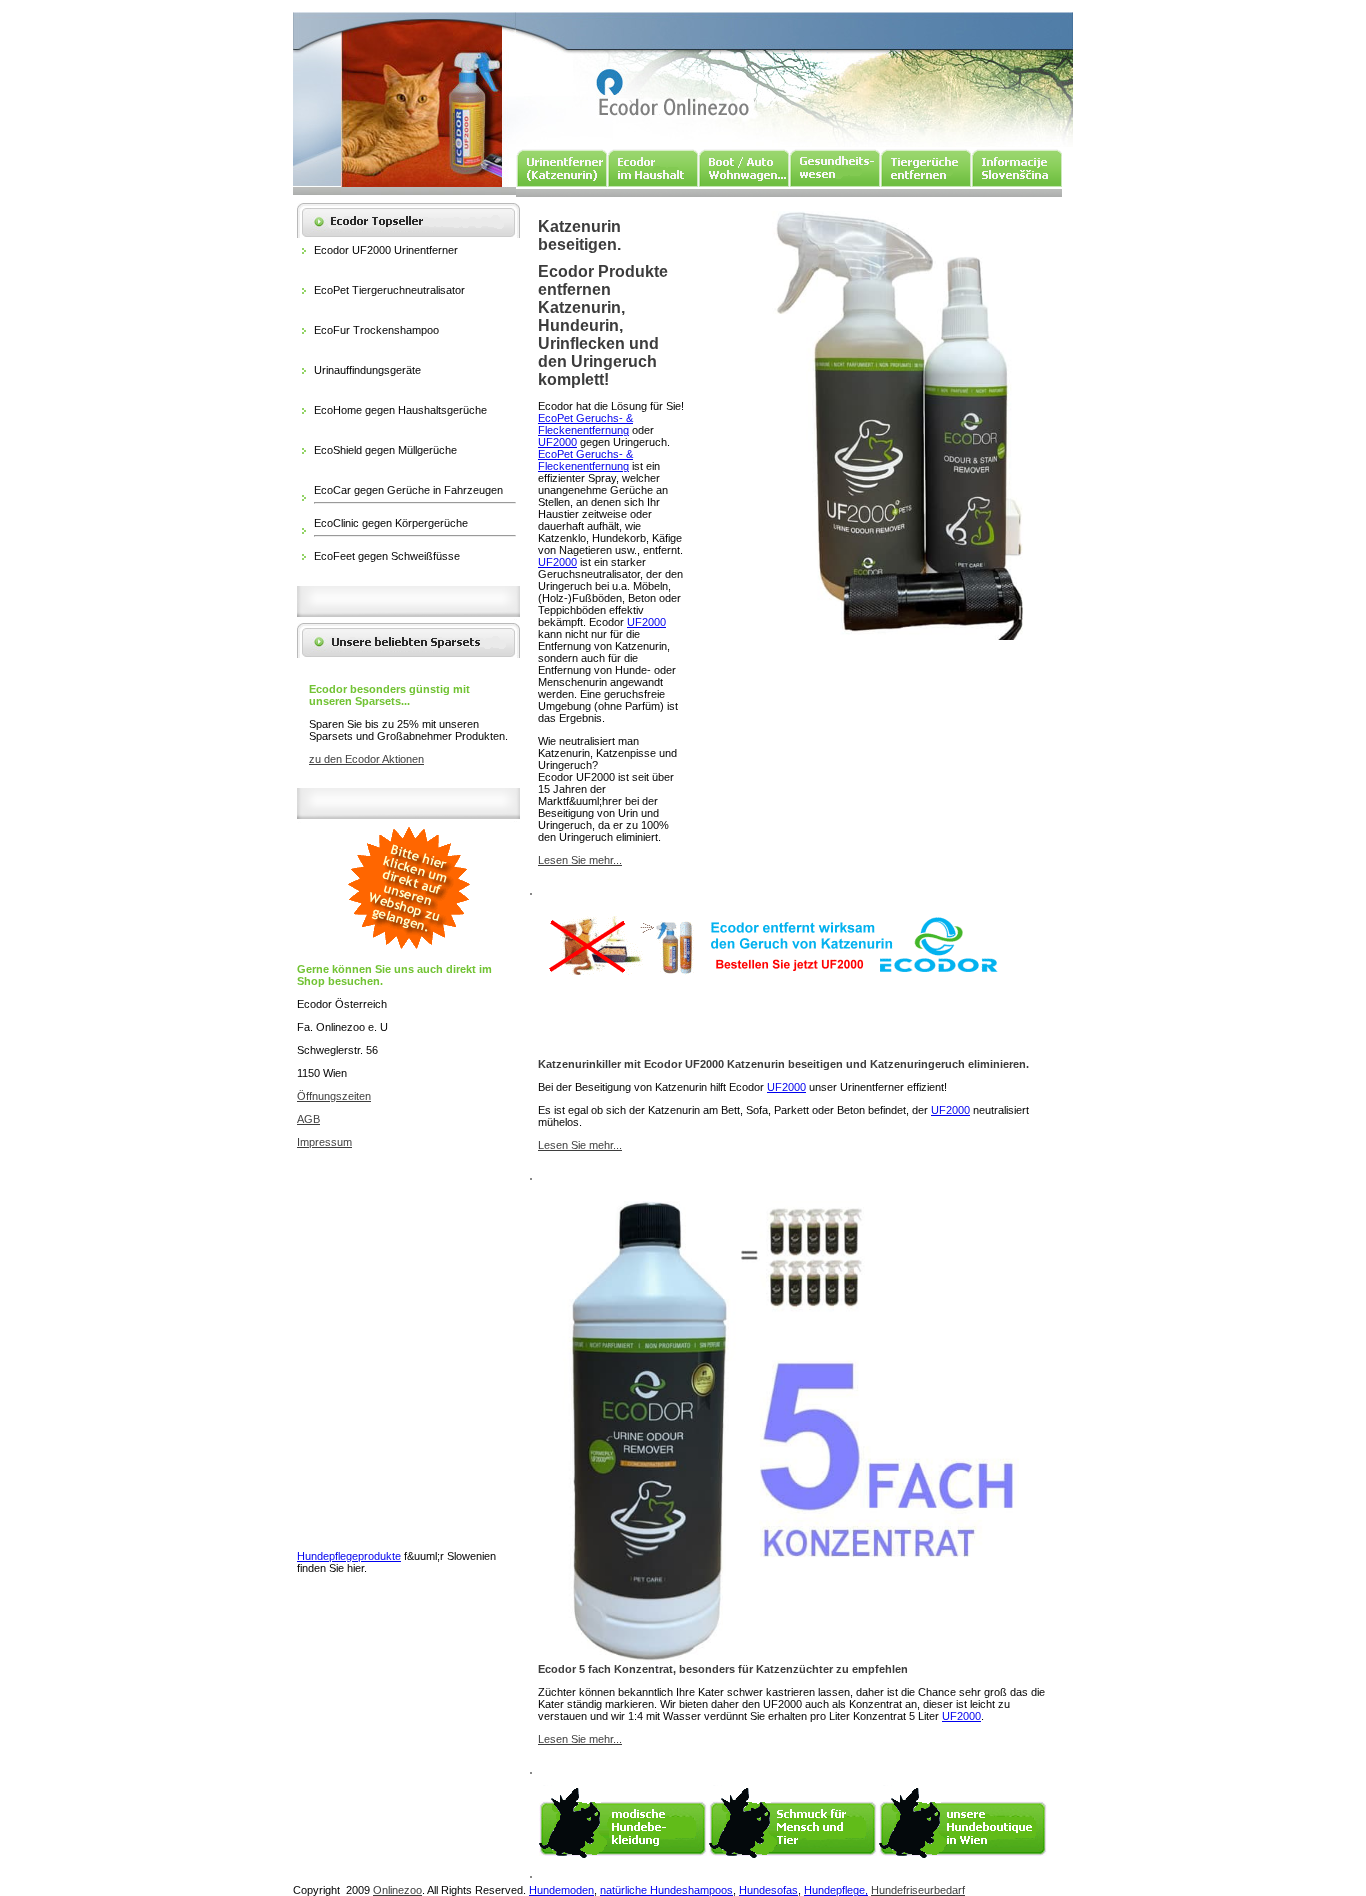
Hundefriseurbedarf (918, 1890)
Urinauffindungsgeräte (367, 370)
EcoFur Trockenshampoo (376, 330)
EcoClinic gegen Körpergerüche (391, 523)
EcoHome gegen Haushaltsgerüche (400, 410)
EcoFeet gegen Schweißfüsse (387, 556)
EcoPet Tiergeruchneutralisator (389, 290)
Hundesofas (768, 1890)
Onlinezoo (397, 1890)
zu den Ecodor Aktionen (366, 759)
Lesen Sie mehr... (580, 860)
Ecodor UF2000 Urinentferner (386, 250)
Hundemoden (561, 1890)
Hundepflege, (836, 1890)
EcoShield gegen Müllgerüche (385, 450)
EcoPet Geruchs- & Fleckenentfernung (585, 424)
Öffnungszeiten (334, 1096)
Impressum (324, 1142)
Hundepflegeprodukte (349, 1556)
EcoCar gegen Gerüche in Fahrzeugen (408, 490)
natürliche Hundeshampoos (666, 1890)
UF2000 (557, 442)
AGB (308, 1119)
